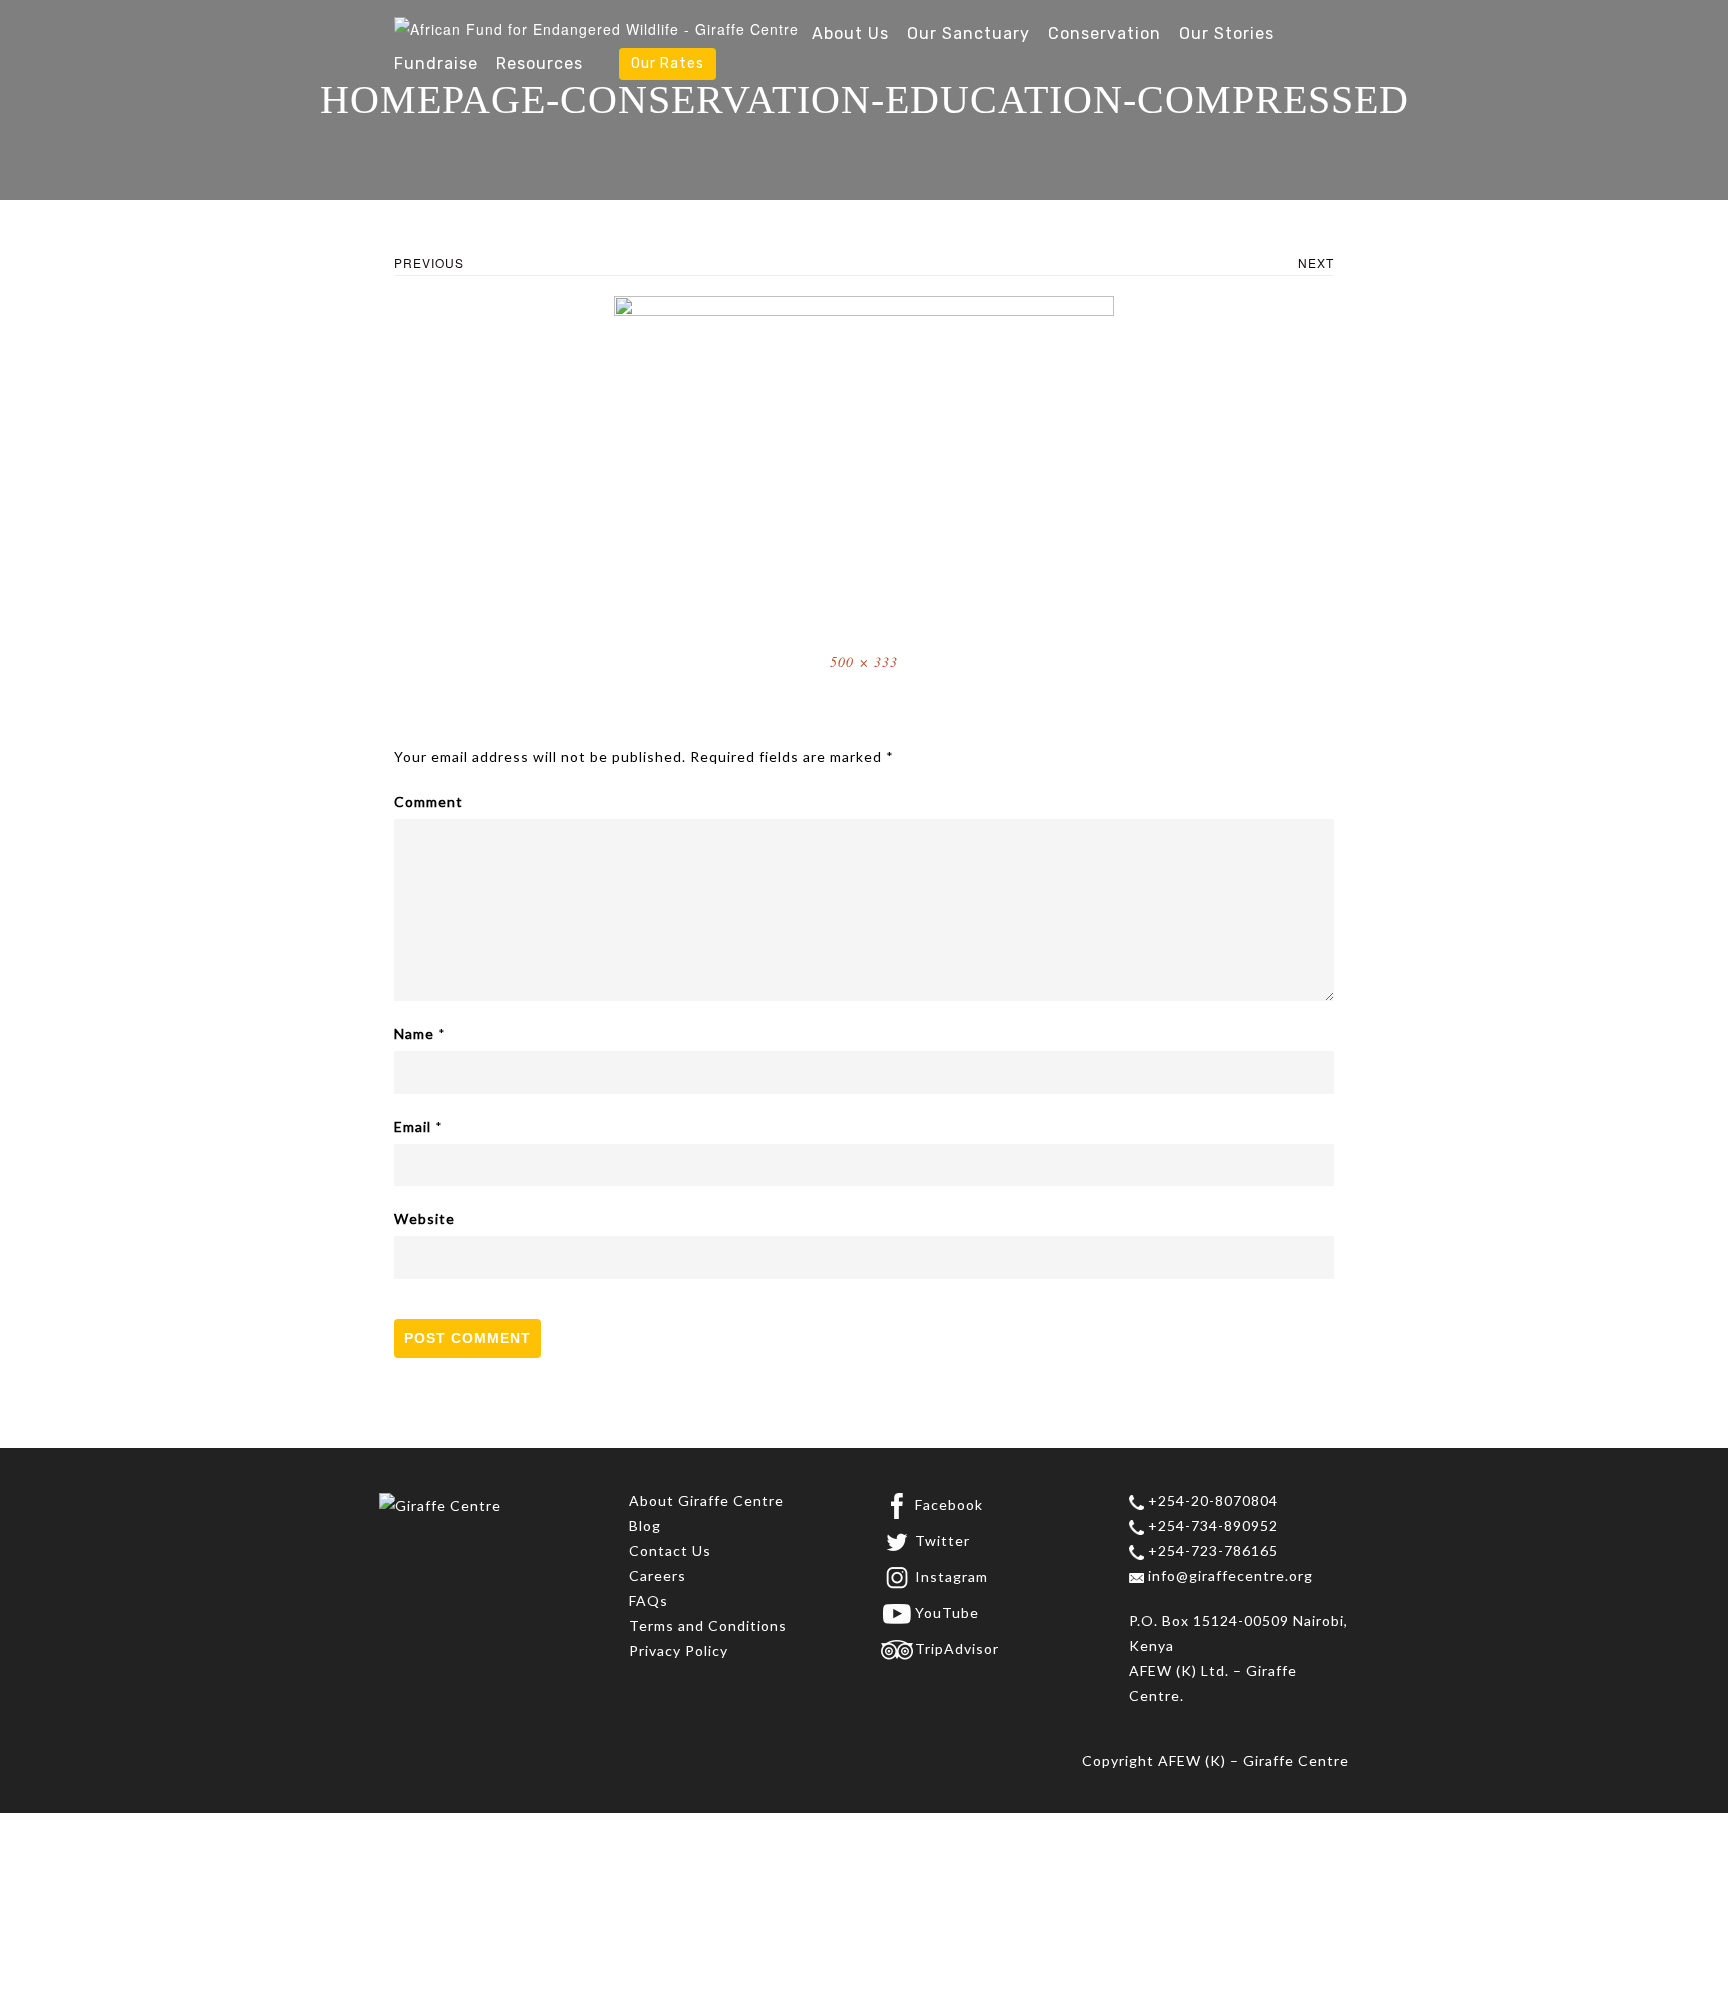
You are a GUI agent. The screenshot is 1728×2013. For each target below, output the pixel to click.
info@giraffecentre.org (1228, 1575)
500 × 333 (864, 661)
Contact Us (670, 1550)
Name (414, 1033)
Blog (645, 1525)
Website (424, 1218)
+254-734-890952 (1211, 1525)
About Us (850, 33)
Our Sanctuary (968, 33)
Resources (539, 63)
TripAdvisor (957, 1648)
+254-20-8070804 (1211, 1500)
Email (412, 1126)
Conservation (1104, 33)
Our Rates (667, 63)
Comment (428, 801)
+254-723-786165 (1211, 1550)
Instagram (951, 1576)
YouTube (947, 1612)
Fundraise (436, 63)
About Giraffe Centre (706, 1500)
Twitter (942, 1540)
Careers (657, 1575)
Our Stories (1226, 33)
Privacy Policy (678, 1650)
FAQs (648, 1600)
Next (1316, 262)
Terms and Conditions (708, 1625)
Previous (429, 262)
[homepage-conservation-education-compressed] (864, 460)
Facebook (949, 1504)
